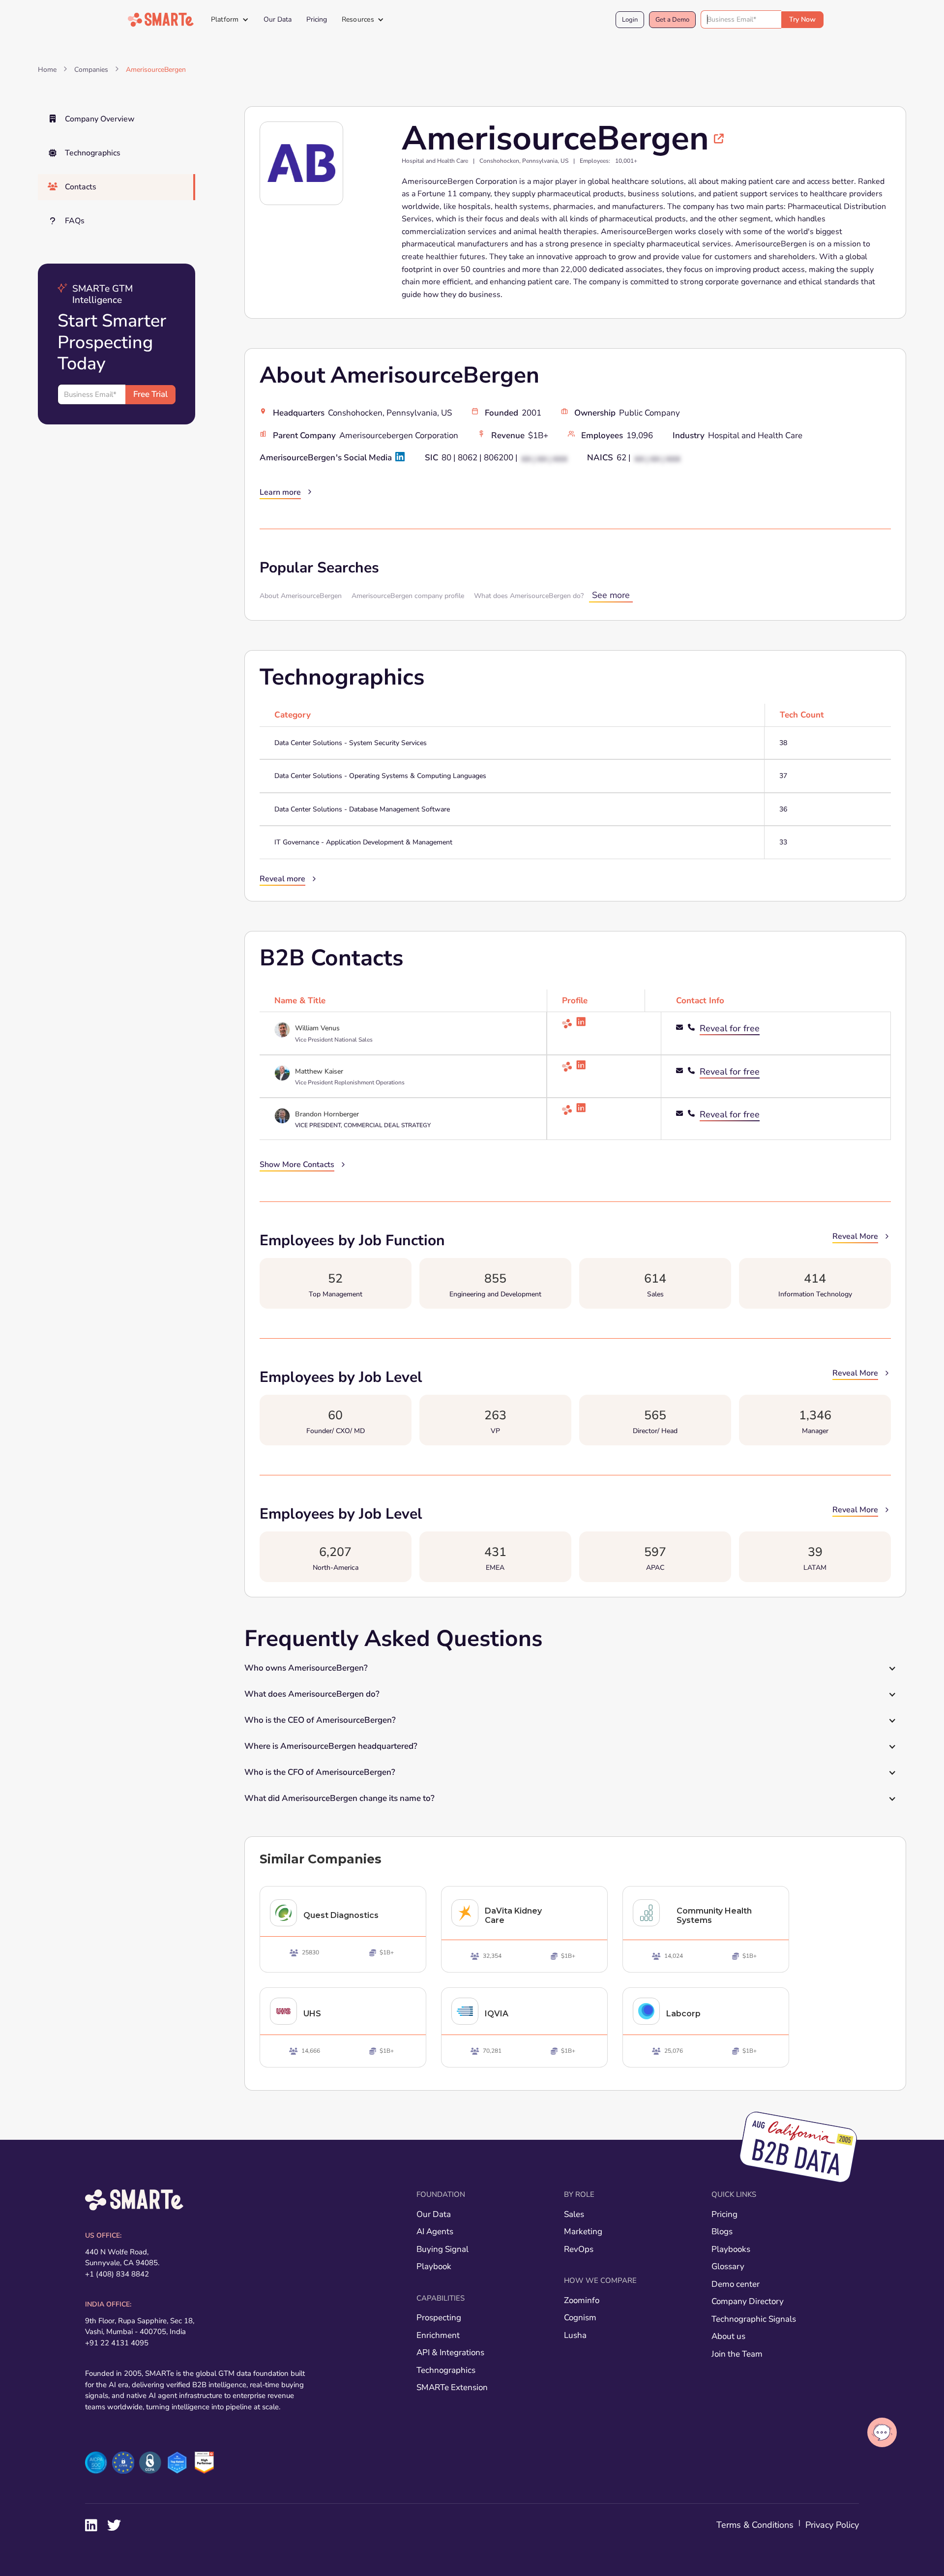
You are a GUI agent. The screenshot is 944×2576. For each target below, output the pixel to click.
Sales (574, 2214)
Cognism (580, 2318)
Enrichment (438, 2335)
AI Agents (435, 2232)
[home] (161, 20)
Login (630, 20)
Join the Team (737, 2354)
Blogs (722, 2232)
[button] (230, 20)
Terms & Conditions (755, 2525)
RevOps (579, 2249)
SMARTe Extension (452, 2387)
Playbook (434, 2266)
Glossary (728, 2266)
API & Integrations (450, 2352)
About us (728, 2336)
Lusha (575, 2335)
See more (611, 595)
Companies (91, 70)
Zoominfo (582, 2300)
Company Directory (748, 2301)
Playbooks (731, 2249)
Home (47, 70)
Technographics (446, 2370)
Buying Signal (442, 2249)
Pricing (317, 19)
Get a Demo (672, 20)
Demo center (736, 2284)
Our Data (278, 19)
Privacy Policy (832, 2525)
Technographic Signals (754, 2319)
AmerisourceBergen (156, 70)
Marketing (583, 2232)
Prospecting (439, 2318)
